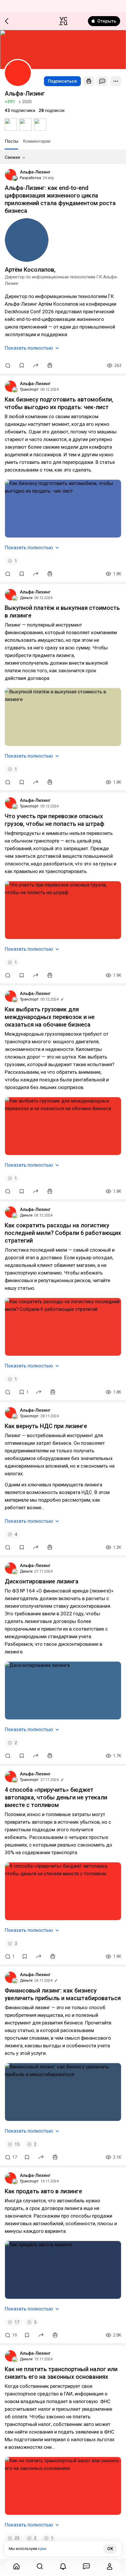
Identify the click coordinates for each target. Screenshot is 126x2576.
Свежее (12, 157)
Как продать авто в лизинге (43, 2191)
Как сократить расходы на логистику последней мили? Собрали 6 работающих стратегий (63, 1233)
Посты (11, 141)
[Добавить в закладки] (22, 365)
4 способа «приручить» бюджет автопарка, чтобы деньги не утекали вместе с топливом (56, 1797)
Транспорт (29, 389)
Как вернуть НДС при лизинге (46, 1426)
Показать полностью (29, 348)
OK (110, 2549)
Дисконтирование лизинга (42, 1581)
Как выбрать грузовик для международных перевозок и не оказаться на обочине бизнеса (50, 1017)
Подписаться (62, 81)
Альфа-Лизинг (35, 172)
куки (42, 2549)
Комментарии (37, 141)
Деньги (26, 598)
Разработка (30, 178)
